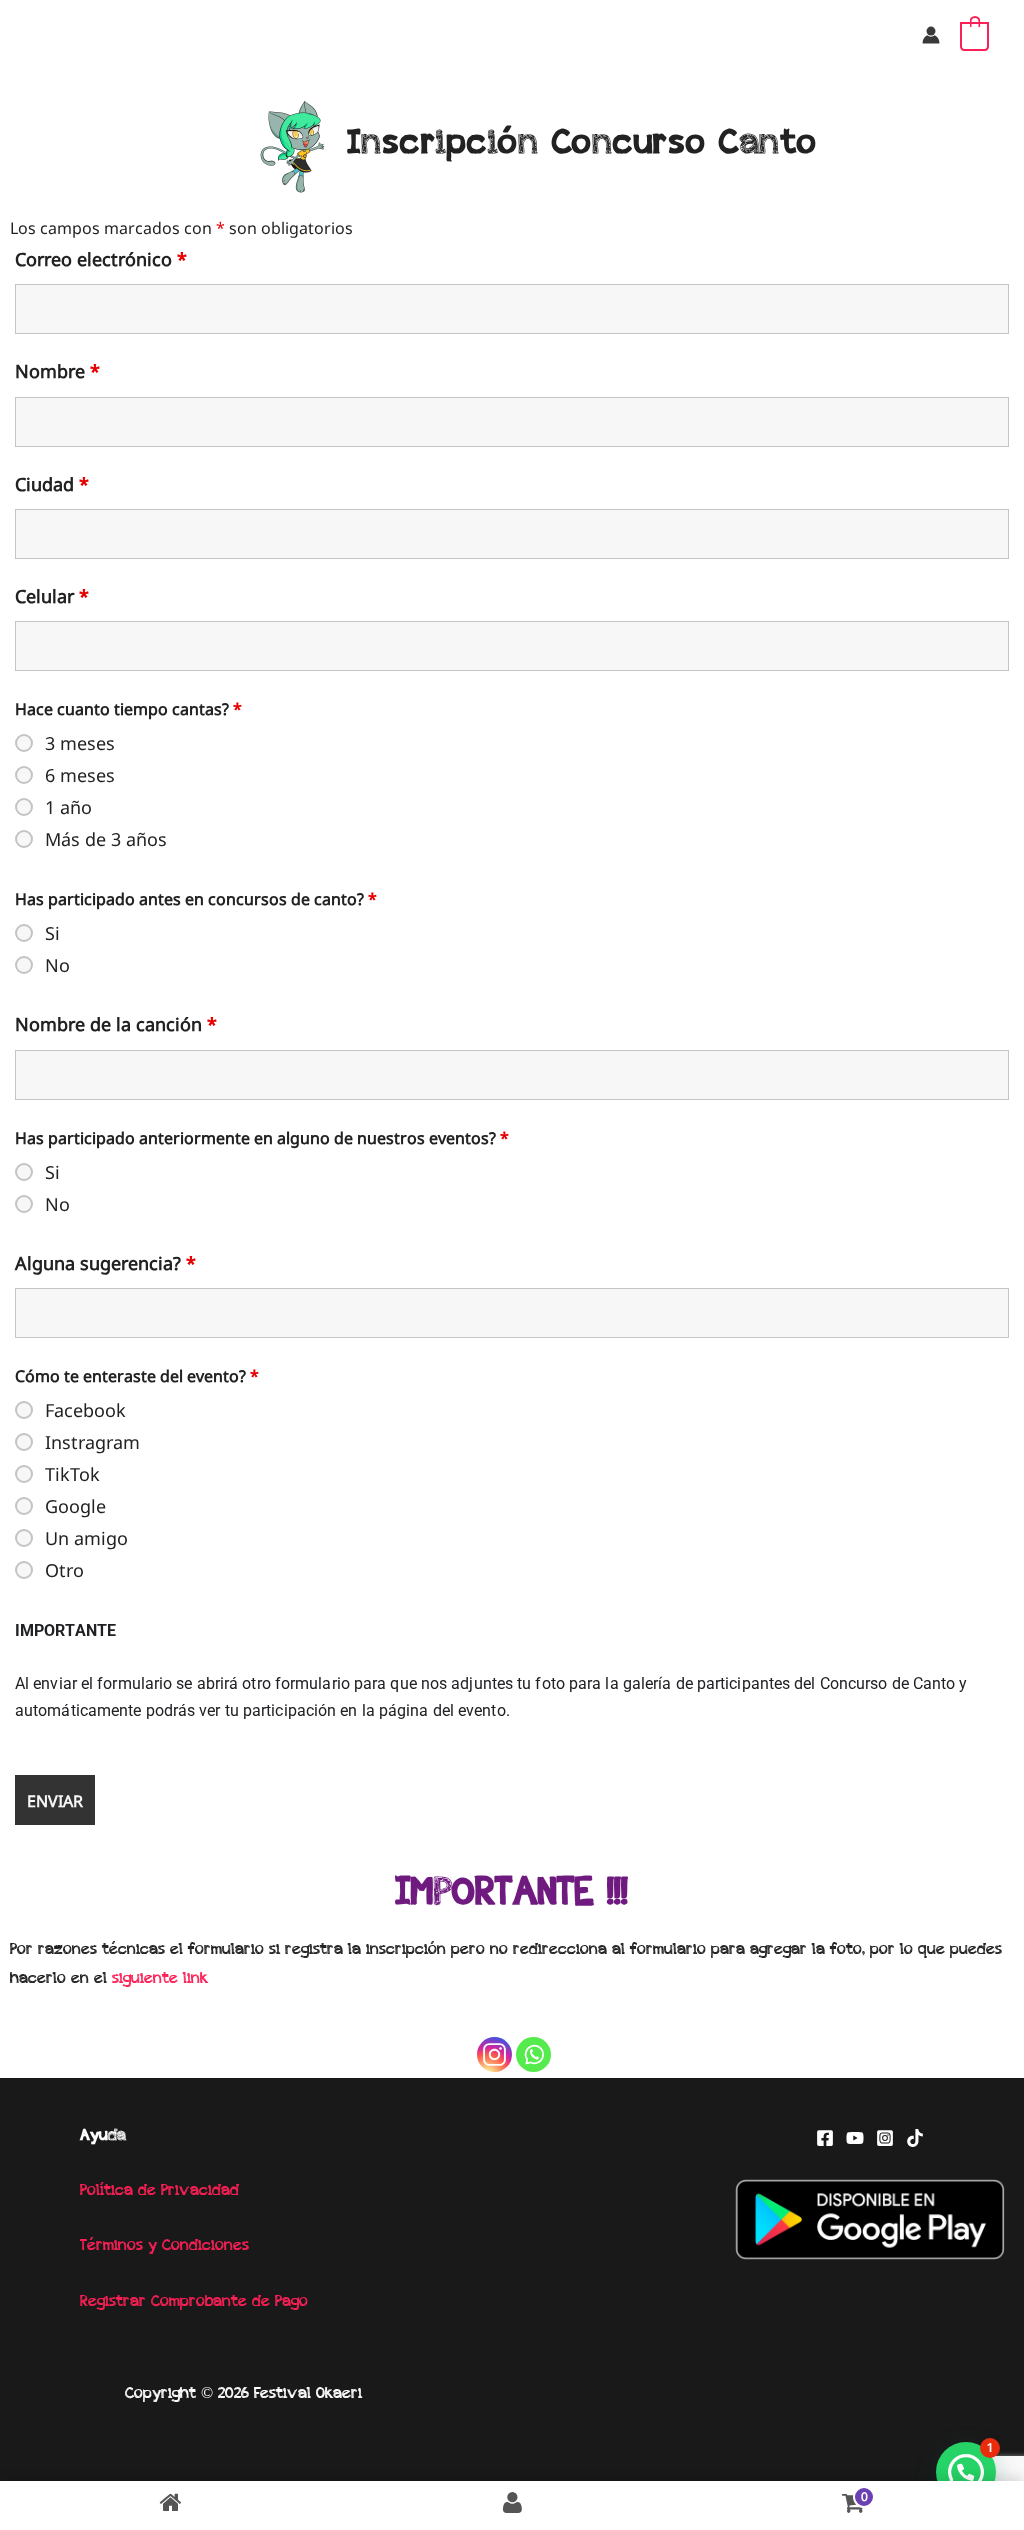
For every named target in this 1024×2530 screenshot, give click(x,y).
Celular (52, 596)
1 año (68, 807)
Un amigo (86, 1538)
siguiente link (160, 1979)
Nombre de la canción (116, 1024)
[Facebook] (825, 2138)
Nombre (57, 371)
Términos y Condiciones (164, 2246)
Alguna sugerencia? (105, 1263)
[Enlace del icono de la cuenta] (931, 35)
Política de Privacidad (159, 2191)
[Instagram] (494, 2054)
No (57, 965)
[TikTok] (915, 2138)
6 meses (80, 775)
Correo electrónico (101, 259)
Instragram (92, 1442)
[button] (966, 2472)
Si (52, 933)
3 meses (80, 743)
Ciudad (52, 484)
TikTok (72, 1474)
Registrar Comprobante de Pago (194, 2302)
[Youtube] (855, 2138)
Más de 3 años (106, 839)
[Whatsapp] (533, 2054)
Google (75, 1506)
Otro (64, 1570)
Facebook (85, 1410)
